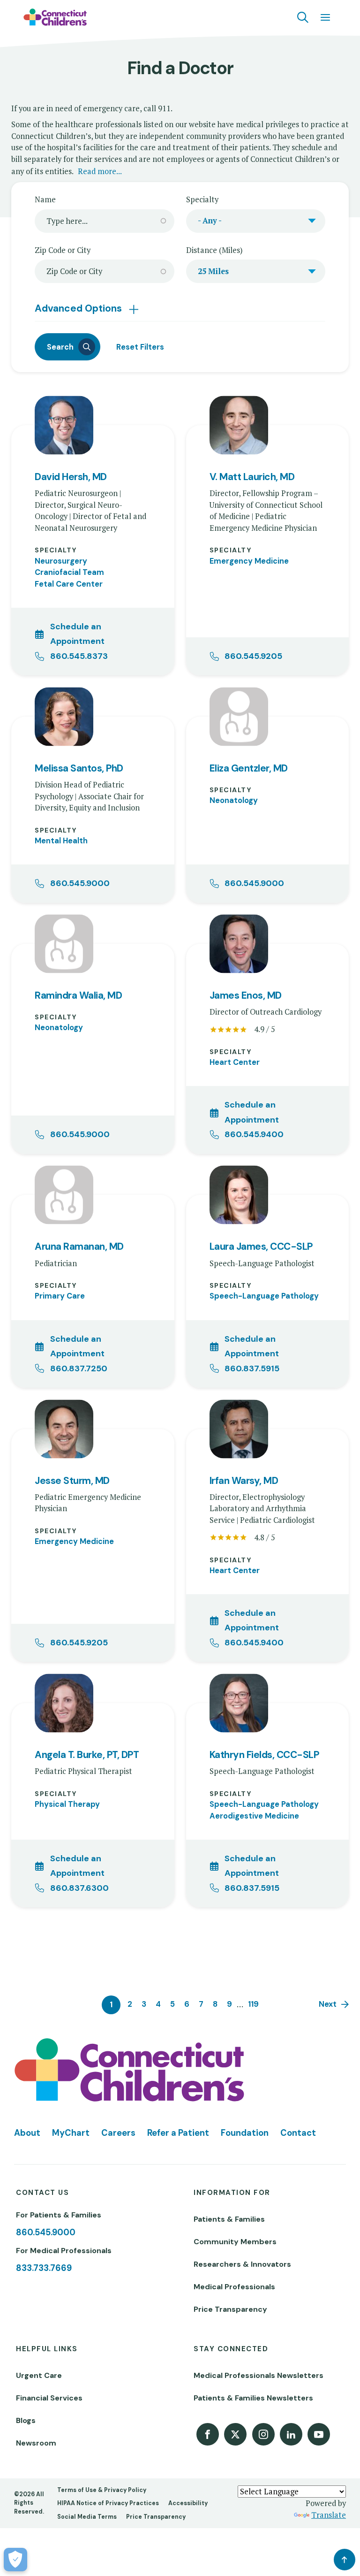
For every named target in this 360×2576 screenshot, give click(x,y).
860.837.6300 (79, 1888)
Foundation (245, 2133)
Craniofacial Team (69, 572)
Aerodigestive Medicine (254, 1816)
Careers (118, 2133)
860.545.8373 (79, 656)
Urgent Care (39, 2375)
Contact (298, 2133)
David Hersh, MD (71, 477)
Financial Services (49, 2398)
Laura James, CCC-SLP (261, 1247)
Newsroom (36, 2443)
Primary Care (60, 1296)
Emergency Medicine (249, 561)
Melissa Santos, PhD (79, 768)
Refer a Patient (178, 2133)
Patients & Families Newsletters (253, 2398)
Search (60, 347)
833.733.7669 (44, 2268)
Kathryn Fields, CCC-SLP (264, 1755)
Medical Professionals (234, 2287)
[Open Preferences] (15, 2560)
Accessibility (188, 2503)
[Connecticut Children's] (55, 17)
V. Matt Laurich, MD (252, 477)
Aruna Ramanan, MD (79, 1247)
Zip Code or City (63, 250)
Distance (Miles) (214, 250)
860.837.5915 (252, 1368)
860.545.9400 (254, 1134)
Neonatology (234, 800)
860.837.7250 (79, 1368)
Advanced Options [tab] (79, 308)
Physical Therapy (67, 1804)
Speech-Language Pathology (264, 1296)
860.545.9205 (253, 656)
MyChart (71, 2133)
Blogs (26, 2420)
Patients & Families (229, 2219)
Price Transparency (230, 2309)
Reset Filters (140, 347)
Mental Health (61, 841)
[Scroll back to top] (345, 2560)
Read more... (100, 171)
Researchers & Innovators (242, 2264)
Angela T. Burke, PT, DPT (87, 1755)
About (27, 2133)
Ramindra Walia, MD (78, 996)
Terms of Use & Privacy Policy (102, 2490)
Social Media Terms (87, 2517)
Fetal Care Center (69, 584)
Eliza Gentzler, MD (249, 768)
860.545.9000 (80, 883)
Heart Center (235, 1062)
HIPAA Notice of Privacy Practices (108, 2503)
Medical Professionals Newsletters (259, 2375)
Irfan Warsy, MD (244, 1481)
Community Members (235, 2242)
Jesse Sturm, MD (72, 1481)
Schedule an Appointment (77, 634)
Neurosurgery (61, 561)
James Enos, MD (246, 996)
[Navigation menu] (325, 17)
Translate (329, 2515)
